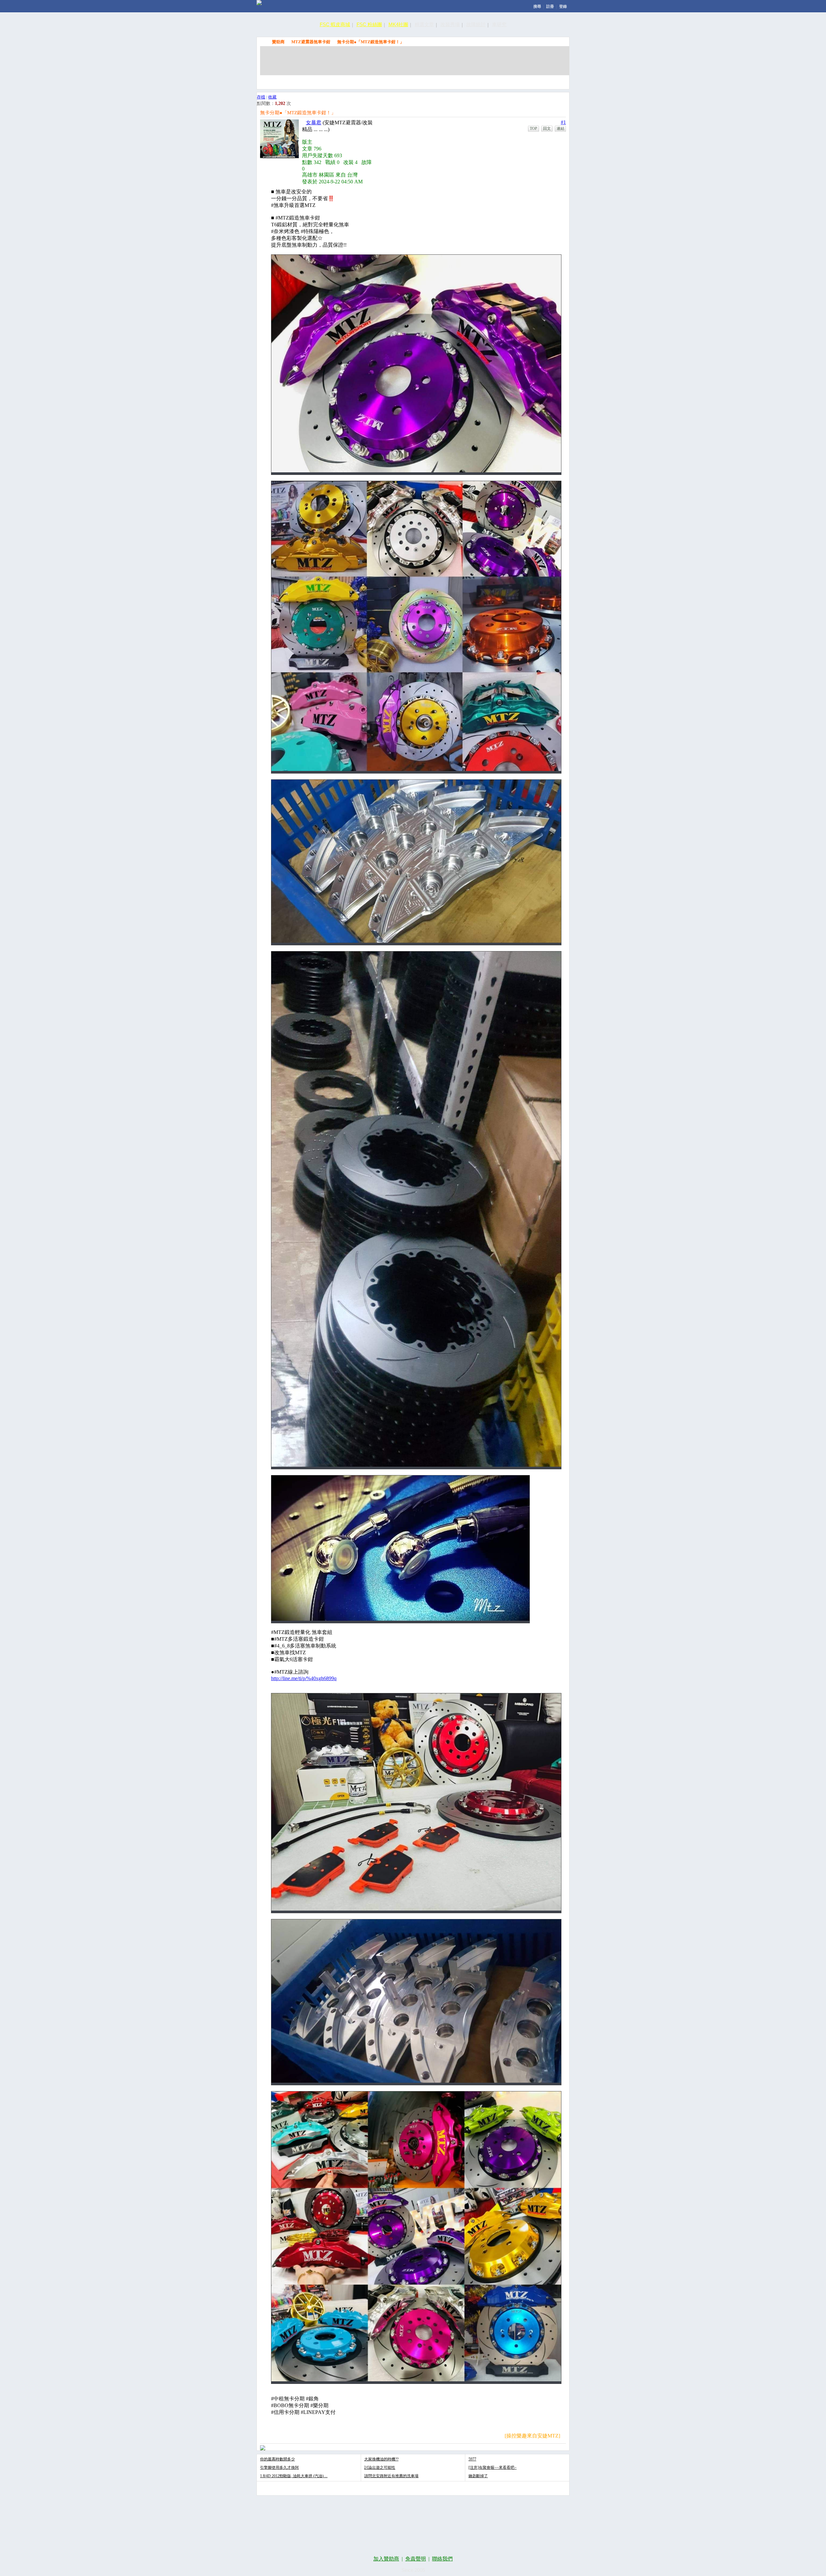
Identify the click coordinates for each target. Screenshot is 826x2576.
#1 (563, 122)
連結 (560, 128)
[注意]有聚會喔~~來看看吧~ (493, 2468)
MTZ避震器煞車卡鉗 (311, 42)
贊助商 (278, 42)
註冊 (550, 6)
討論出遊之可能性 (380, 2468)
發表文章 (492, 81)
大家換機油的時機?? (381, 2459)
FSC (263, 42)
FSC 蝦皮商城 (335, 24)
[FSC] (259, 3)
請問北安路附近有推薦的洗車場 (391, 2476)
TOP (534, 128)
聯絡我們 (442, 2559)
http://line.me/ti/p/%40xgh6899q (304, 1678)
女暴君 (314, 123)
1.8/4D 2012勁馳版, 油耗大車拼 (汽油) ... (294, 2476)
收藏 (272, 97)
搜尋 (537, 6)
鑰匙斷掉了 (478, 2476)
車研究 (499, 24)
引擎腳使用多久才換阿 (279, 2468)
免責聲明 (416, 2559)
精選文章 (424, 24)
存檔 (261, 97)
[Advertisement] (415, 61)
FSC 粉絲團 (369, 24)
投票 (522, 81)
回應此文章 (552, 81)
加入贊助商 (386, 2559)
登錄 (563, 6)
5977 (472, 2459)
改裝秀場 (450, 24)
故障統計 (476, 24)
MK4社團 (398, 24)
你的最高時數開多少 (277, 2459)
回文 (547, 128)
